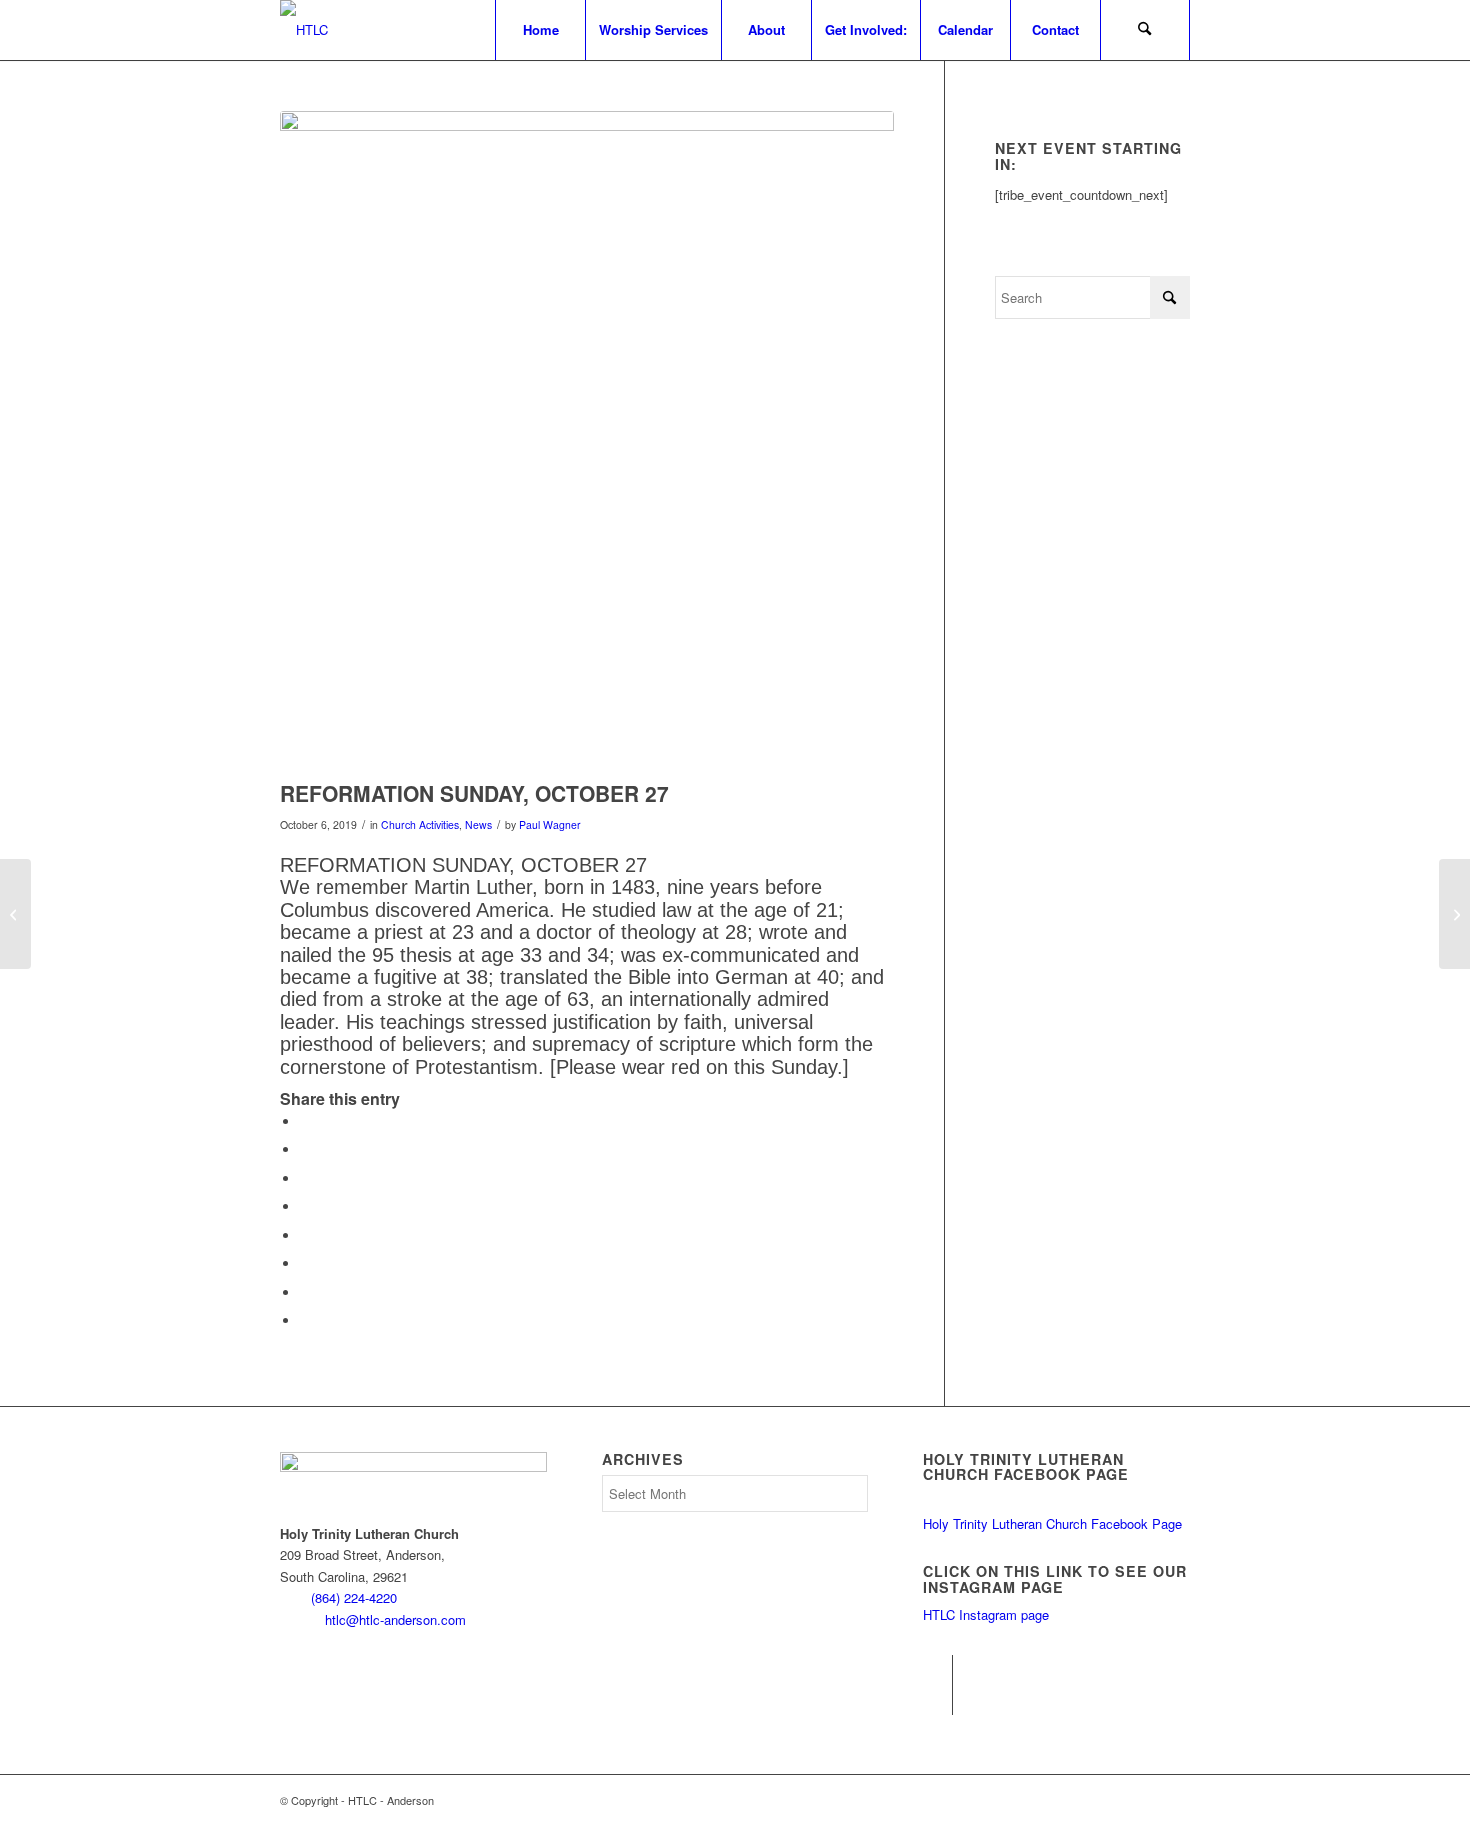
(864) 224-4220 (354, 1597)
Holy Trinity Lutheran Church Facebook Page (1052, 1523)
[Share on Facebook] (305, 1121)
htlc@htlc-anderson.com (395, 1619)
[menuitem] (540, 30)
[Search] (1145, 30)
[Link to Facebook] (937, 1670)
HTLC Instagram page (986, 1614)
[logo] (304, 30)
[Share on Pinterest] (305, 1178)
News (478, 824)
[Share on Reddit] (305, 1292)
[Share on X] (305, 1149)
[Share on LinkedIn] (305, 1206)
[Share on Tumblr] (305, 1235)
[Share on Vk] (305, 1263)
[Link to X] (937, 1700)
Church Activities (420, 824)
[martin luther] (587, 440)
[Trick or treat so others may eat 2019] (15, 914)
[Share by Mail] (305, 1320)
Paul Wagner (550, 824)
